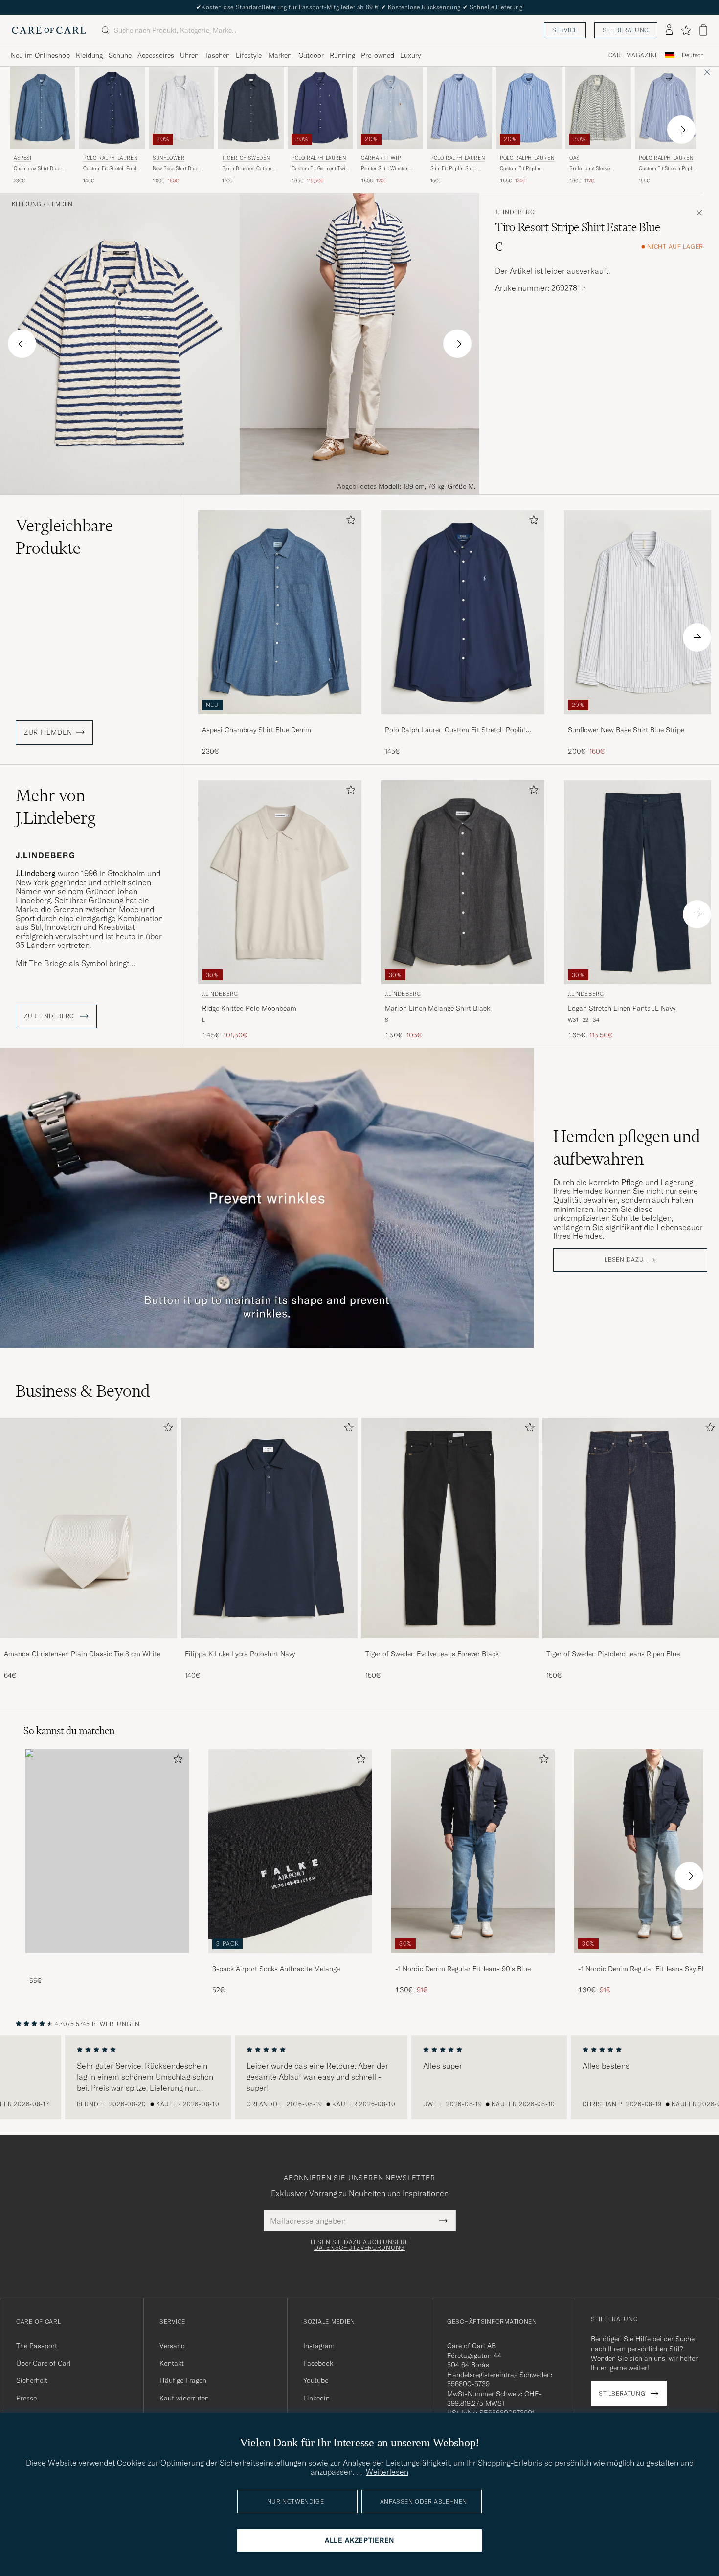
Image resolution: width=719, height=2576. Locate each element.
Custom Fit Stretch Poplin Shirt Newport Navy (112, 169)
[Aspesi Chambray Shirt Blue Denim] (280, 721)
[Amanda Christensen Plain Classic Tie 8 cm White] (89, 1645)
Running (342, 55)
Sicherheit (32, 2380)
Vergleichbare (64, 537)
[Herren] (107, 1851)
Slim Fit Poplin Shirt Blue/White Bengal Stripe (459, 169)
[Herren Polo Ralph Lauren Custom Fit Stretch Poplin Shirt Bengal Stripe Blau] (668, 108)
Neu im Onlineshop (40, 55)
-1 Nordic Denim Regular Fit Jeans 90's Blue (463, 1969)
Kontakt (172, 2363)
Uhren (189, 55)
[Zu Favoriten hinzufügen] (349, 522)
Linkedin (316, 2398)
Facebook (318, 2363)
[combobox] (693, 55)
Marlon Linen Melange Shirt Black (438, 1008)
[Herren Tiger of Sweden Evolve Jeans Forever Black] (450, 1528)
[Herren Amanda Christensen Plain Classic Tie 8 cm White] (89, 1528)
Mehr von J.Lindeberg (56, 807)
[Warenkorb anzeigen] (703, 30)
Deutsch (693, 55)
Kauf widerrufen (184, 2398)
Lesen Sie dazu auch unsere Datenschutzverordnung (360, 2245)
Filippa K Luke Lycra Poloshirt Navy (240, 1654)
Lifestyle (249, 55)
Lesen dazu (624, 1260)
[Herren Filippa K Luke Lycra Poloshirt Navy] (270, 1528)
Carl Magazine (634, 55)
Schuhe (120, 55)
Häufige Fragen (183, 2380)
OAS (574, 158)
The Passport (37, 2346)
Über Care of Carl (44, 2363)
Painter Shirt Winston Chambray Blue (385, 169)
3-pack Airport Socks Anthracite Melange (276, 1969)
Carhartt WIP (381, 158)
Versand (172, 2346)
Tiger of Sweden (246, 158)
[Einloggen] (669, 30)
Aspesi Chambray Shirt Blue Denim (257, 730)
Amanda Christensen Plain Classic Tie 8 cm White (82, 1654)
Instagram (319, 2346)
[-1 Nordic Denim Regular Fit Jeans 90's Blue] (473, 1960)
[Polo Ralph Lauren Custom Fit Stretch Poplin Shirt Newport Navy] (463, 721)
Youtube (316, 2380)
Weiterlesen (387, 2472)
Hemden (60, 204)
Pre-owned (378, 55)
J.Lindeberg (515, 212)
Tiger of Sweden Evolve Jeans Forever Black (432, 1654)
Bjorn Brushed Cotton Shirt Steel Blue (247, 169)
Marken (280, 55)
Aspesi (23, 158)
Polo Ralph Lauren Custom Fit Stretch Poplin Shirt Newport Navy (455, 730)
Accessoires (156, 55)
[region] (359, 2077)
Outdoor (311, 55)
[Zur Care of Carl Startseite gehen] (49, 30)
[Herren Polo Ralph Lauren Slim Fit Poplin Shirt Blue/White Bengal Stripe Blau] (459, 108)
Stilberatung (626, 30)
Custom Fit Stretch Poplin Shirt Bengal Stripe (668, 169)
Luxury (410, 55)
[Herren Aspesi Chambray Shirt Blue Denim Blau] (43, 108)
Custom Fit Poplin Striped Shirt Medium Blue (524, 169)
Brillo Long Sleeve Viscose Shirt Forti (590, 169)
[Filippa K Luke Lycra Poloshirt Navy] (270, 1645)
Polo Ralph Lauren (110, 158)
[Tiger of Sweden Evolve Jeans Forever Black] (450, 1645)
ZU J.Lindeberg (50, 1016)
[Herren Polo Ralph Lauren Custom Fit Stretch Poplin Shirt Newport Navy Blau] (112, 108)
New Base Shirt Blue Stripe (175, 169)
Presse (26, 2398)
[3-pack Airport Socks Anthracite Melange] (290, 1960)
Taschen (217, 55)
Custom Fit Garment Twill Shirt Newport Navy (320, 169)
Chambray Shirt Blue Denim (37, 169)
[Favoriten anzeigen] (686, 30)
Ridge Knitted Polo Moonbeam (249, 1008)
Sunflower (169, 158)
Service (565, 30)
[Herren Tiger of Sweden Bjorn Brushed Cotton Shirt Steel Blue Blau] (251, 108)
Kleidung (89, 55)
